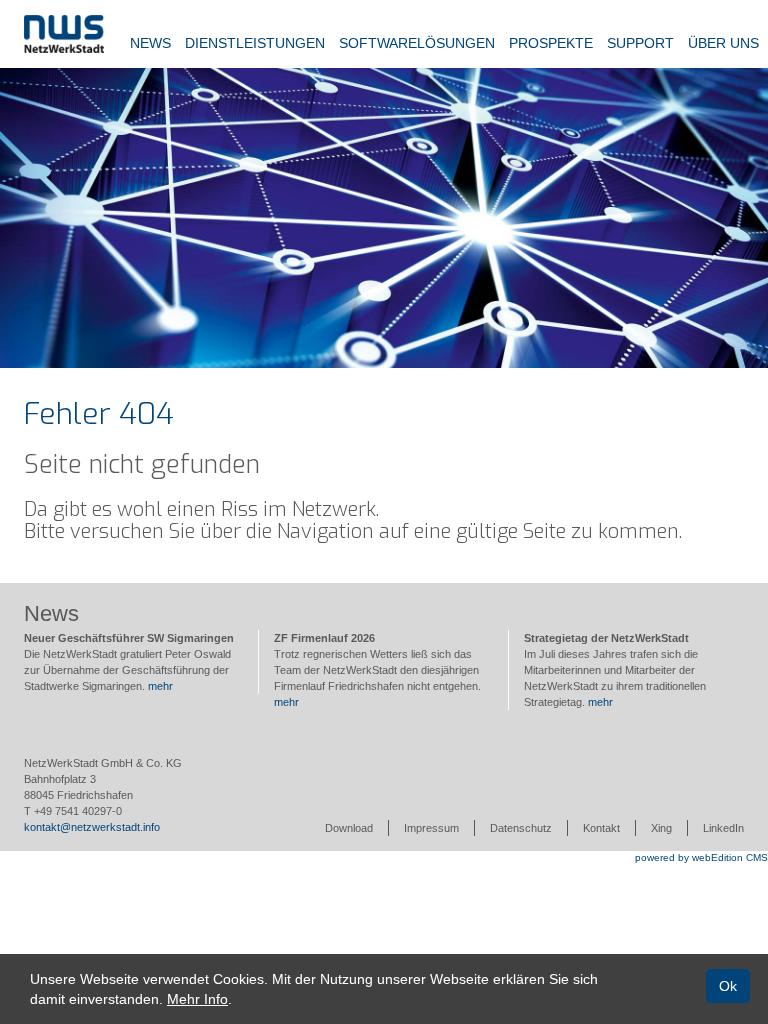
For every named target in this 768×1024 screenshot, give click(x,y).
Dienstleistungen (255, 43)
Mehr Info (197, 999)
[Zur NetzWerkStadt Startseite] (64, 33)
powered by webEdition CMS (701, 857)
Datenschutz (521, 828)
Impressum (431, 828)
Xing (661, 828)
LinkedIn (723, 828)
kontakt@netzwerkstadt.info (92, 827)
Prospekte (551, 43)
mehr (160, 686)
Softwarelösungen (417, 43)
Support (640, 43)
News (150, 43)
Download (349, 828)
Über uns (723, 43)
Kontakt (601, 828)
